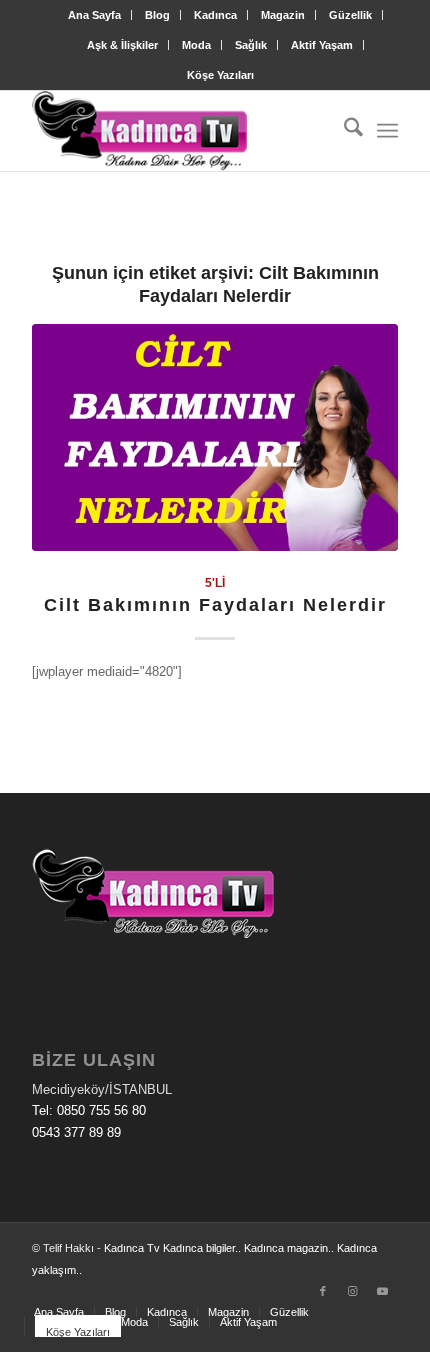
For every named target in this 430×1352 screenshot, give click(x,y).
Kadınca (215, 15)
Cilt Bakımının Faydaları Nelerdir (215, 605)
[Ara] (343, 131)
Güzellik (350, 15)
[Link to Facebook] (323, 1291)
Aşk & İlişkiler (122, 45)
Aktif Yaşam (322, 45)
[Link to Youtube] (383, 1291)
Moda (196, 45)
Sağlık (251, 45)
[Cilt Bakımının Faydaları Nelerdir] (215, 437)
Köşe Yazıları (220, 75)
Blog (157, 15)
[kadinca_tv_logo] (178, 131)
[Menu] (387, 131)
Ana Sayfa (94, 15)
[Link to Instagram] (353, 1291)
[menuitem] (95, 15)
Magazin (283, 15)
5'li (215, 582)
